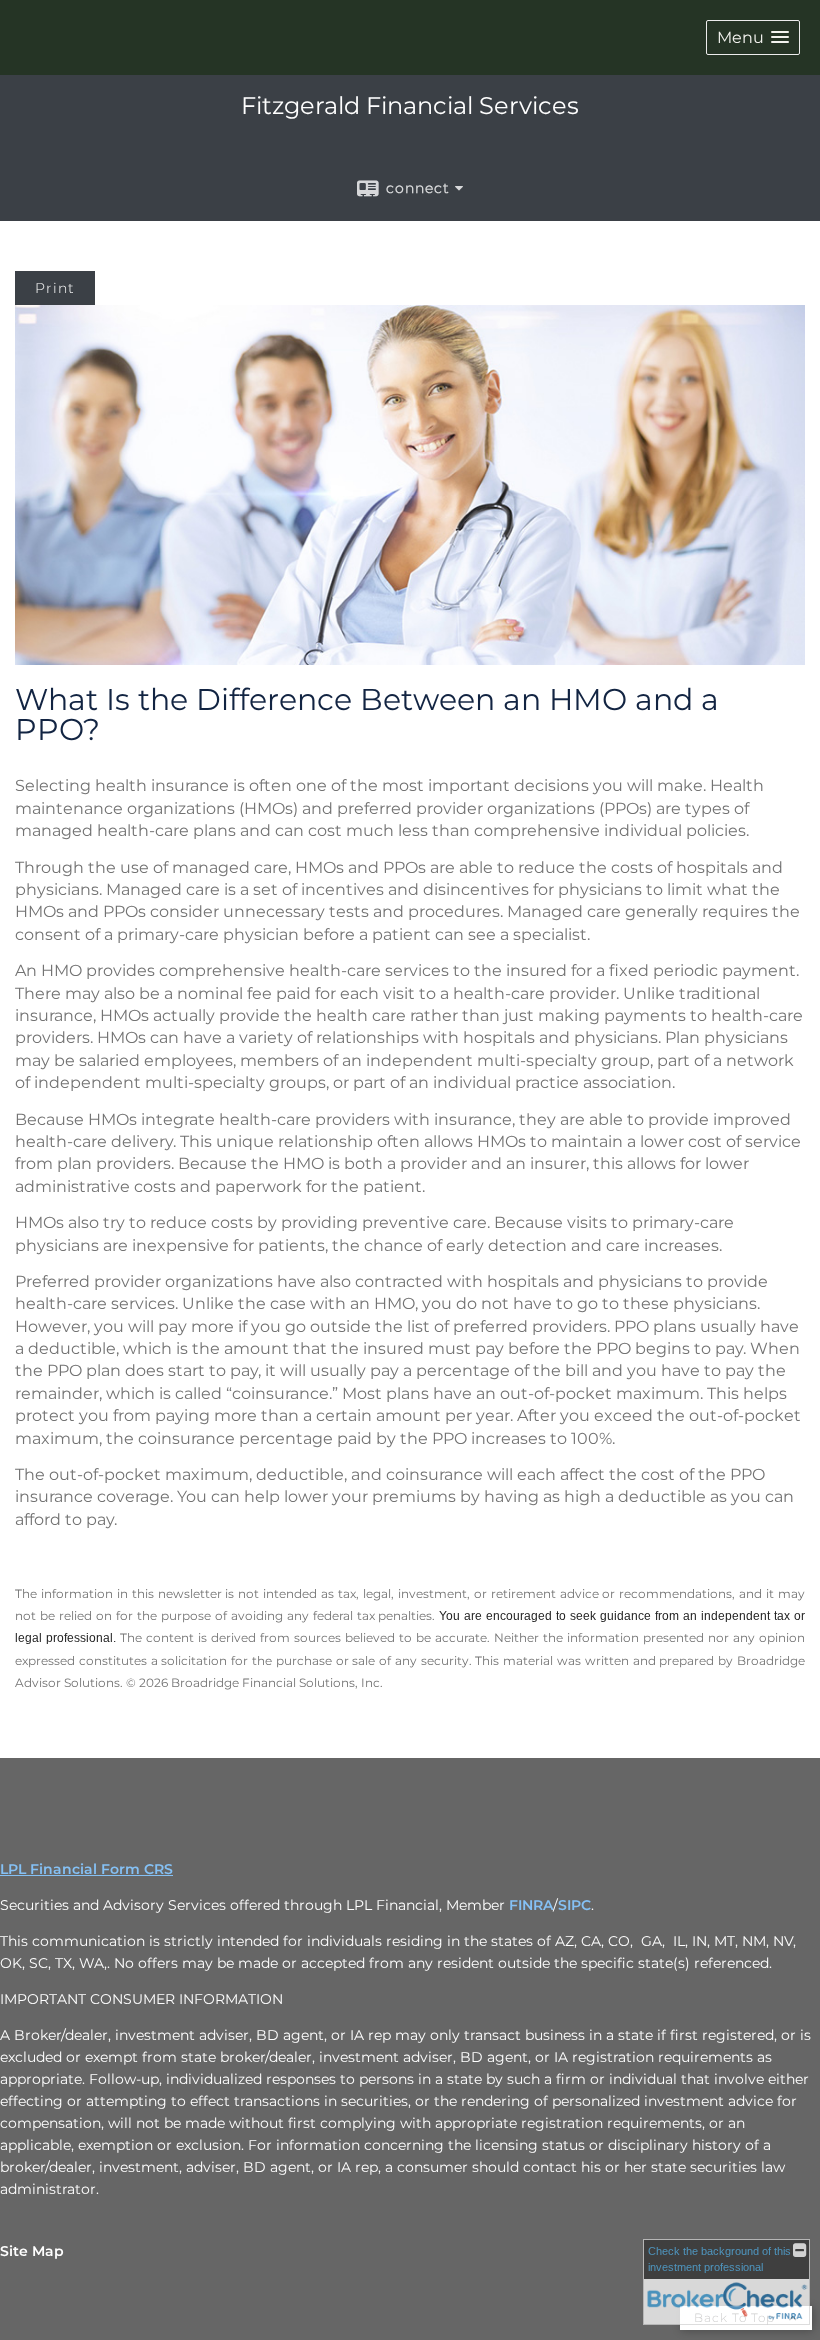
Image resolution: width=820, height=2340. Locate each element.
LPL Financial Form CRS (86, 1869)
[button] (753, 37)
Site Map (32, 2251)
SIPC (574, 1905)
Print (55, 288)
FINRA (531, 1905)
